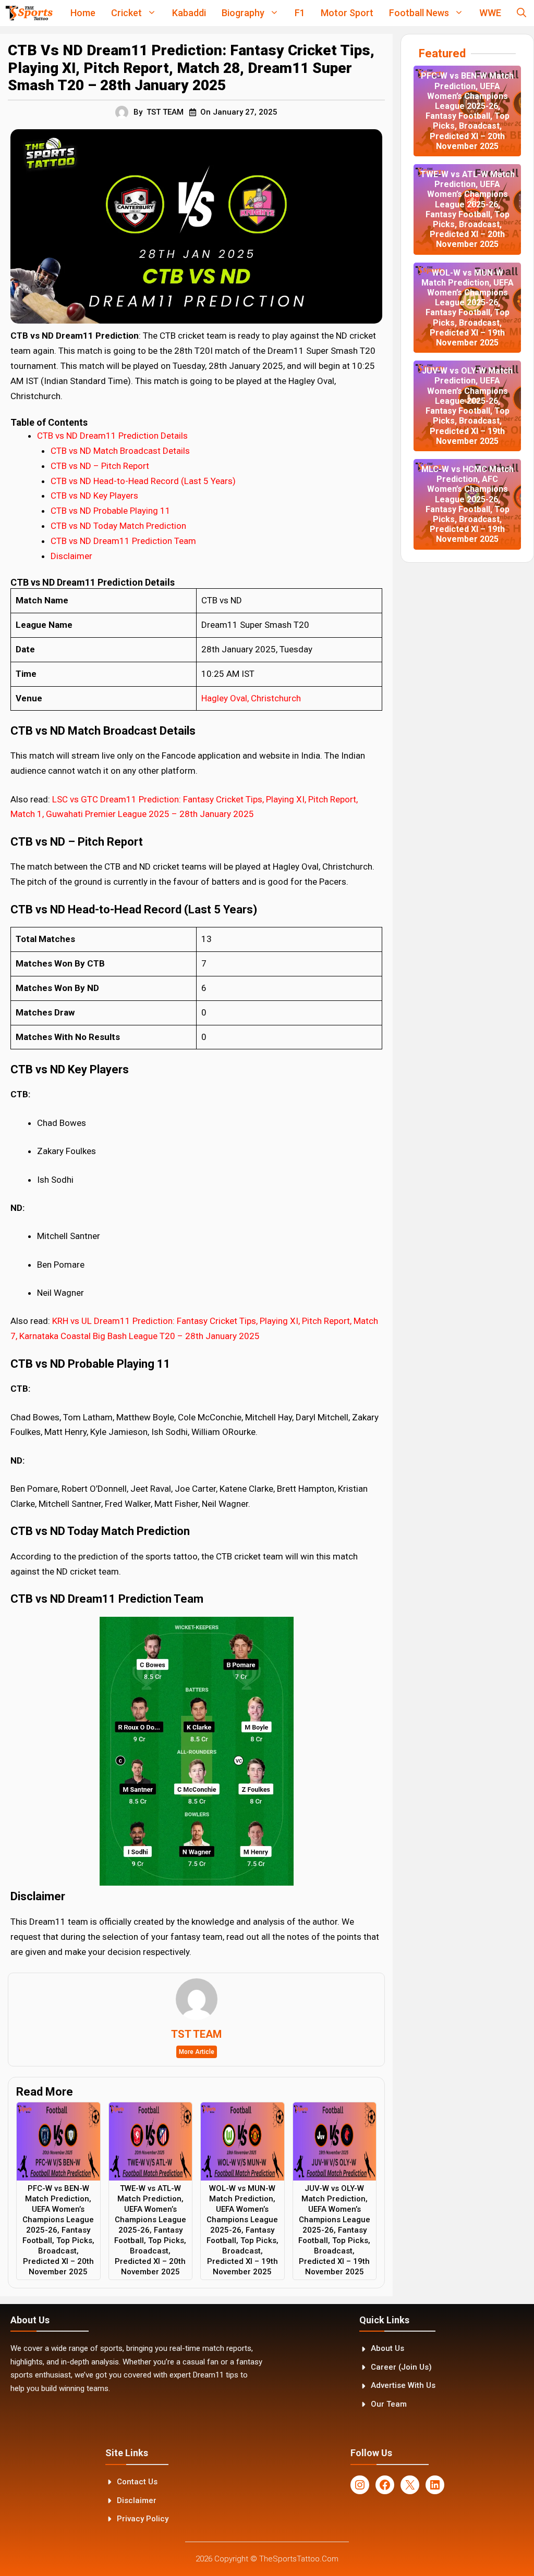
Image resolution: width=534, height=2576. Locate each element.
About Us (387, 2348)
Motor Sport (347, 13)
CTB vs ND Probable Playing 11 (111, 511)
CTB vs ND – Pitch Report (101, 466)
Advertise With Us (403, 2385)
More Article (197, 2052)
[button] (521, 13)
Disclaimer (71, 556)
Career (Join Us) (401, 2367)
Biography (243, 13)
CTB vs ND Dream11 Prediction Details (112, 436)
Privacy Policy (143, 2519)
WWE (490, 13)
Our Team (389, 2404)
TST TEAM (165, 112)
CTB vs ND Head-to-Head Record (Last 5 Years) (143, 481)
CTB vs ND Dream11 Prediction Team (123, 541)
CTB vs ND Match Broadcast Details (120, 451)
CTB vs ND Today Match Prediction (118, 526)
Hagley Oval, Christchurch (251, 698)
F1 (300, 13)
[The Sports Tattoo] (29, 13)
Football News (419, 13)
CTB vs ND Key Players (94, 496)
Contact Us (137, 2482)
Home (83, 13)
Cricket (126, 13)
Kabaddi (189, 13)
